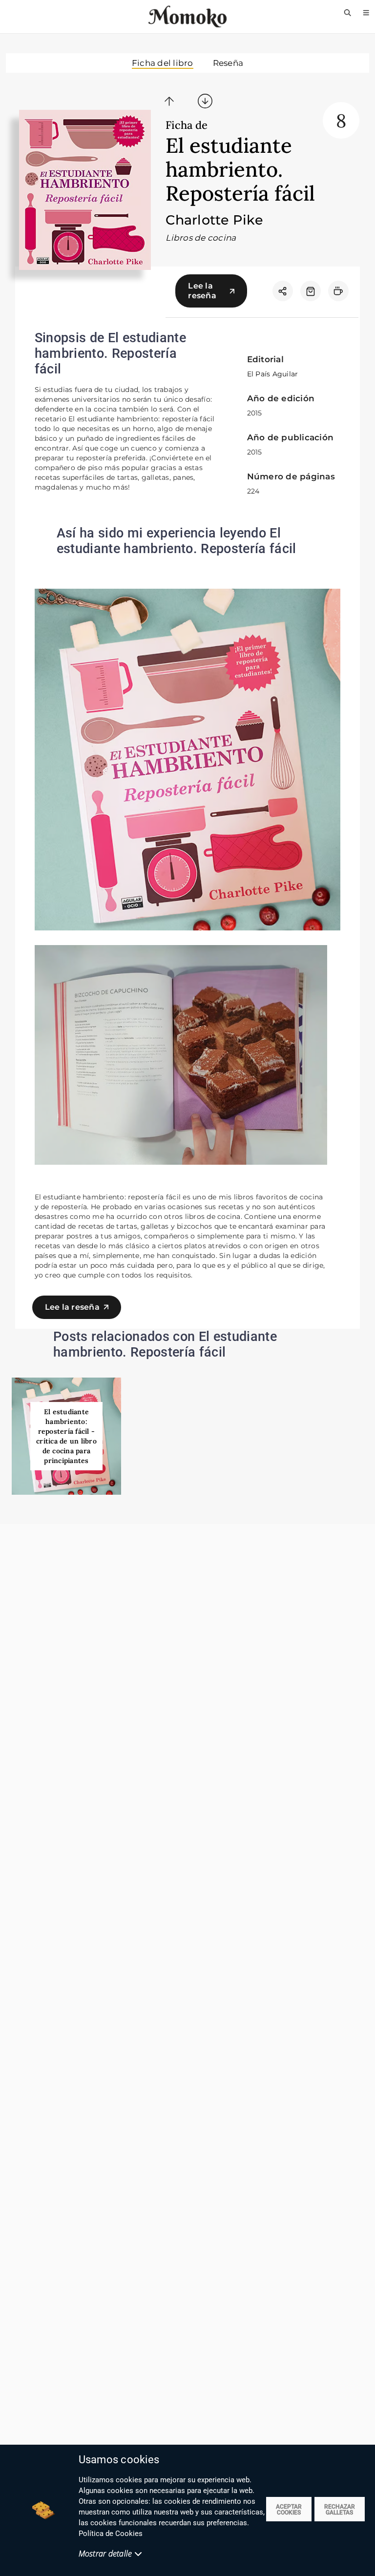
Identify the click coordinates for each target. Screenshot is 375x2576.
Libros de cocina (201, 238)
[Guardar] (311, 291)
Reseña (228, 63)
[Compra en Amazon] (311, 291)
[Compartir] (283, 291)
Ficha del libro (163, 63)
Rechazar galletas (340, 2510)
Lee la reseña (202, 291)
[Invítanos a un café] (338, 291)
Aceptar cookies (289, 2510)
